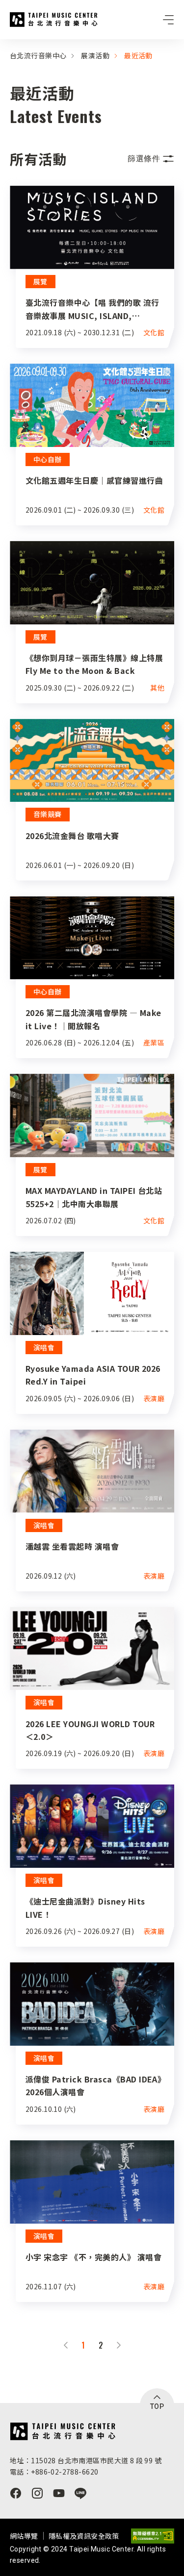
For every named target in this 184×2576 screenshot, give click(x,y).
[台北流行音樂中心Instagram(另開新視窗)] (37, 2493)
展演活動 (95, 55)
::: (3, 45)
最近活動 (138, 55)
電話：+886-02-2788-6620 (54, 2472)
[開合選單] (168, 20)
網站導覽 (24, 2536)
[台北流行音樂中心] (63, 2431)
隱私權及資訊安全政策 (84, 2536)
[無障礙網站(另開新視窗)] (153, 2536)
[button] (151, 159)
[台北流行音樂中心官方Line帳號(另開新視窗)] (80, 2493)
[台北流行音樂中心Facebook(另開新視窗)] (16, 2493)
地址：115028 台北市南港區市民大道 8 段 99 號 (86, 2460)
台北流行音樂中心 (54, 20)
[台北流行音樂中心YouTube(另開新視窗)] (59, 2493)
